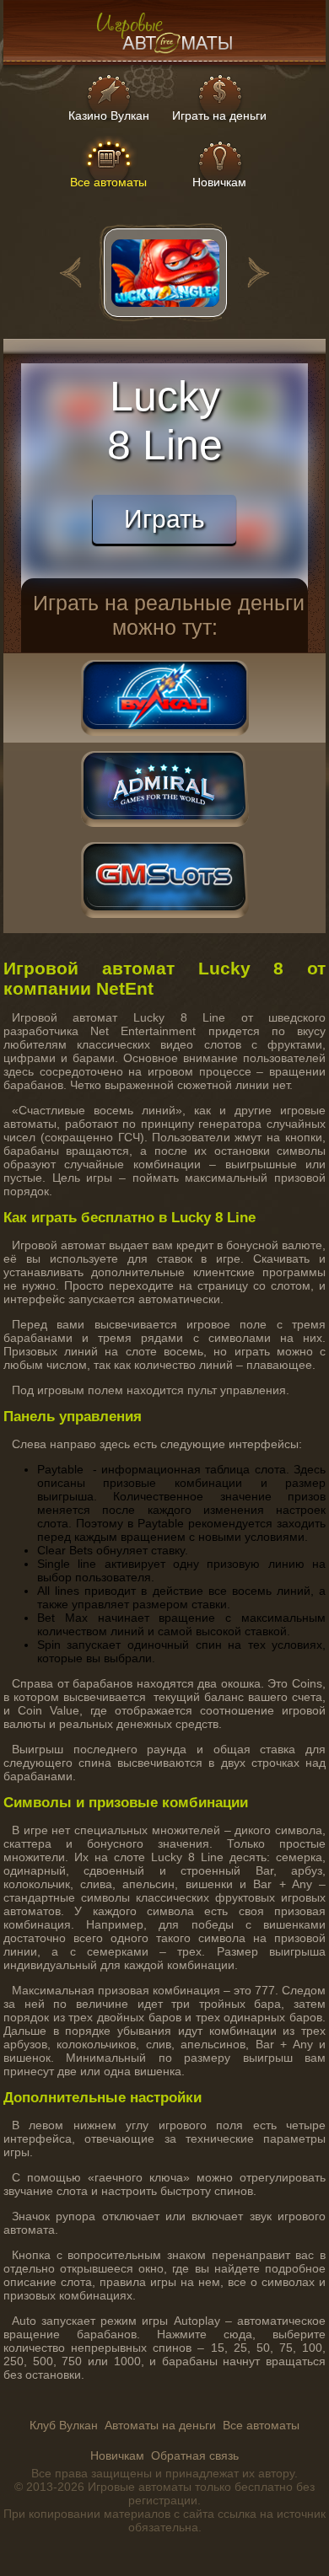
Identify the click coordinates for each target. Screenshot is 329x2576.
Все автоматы (261, 2425)
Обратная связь (195, 2455)
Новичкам (117, 2455)
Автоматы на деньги (160, 2425)
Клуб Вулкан (64, 2425)
